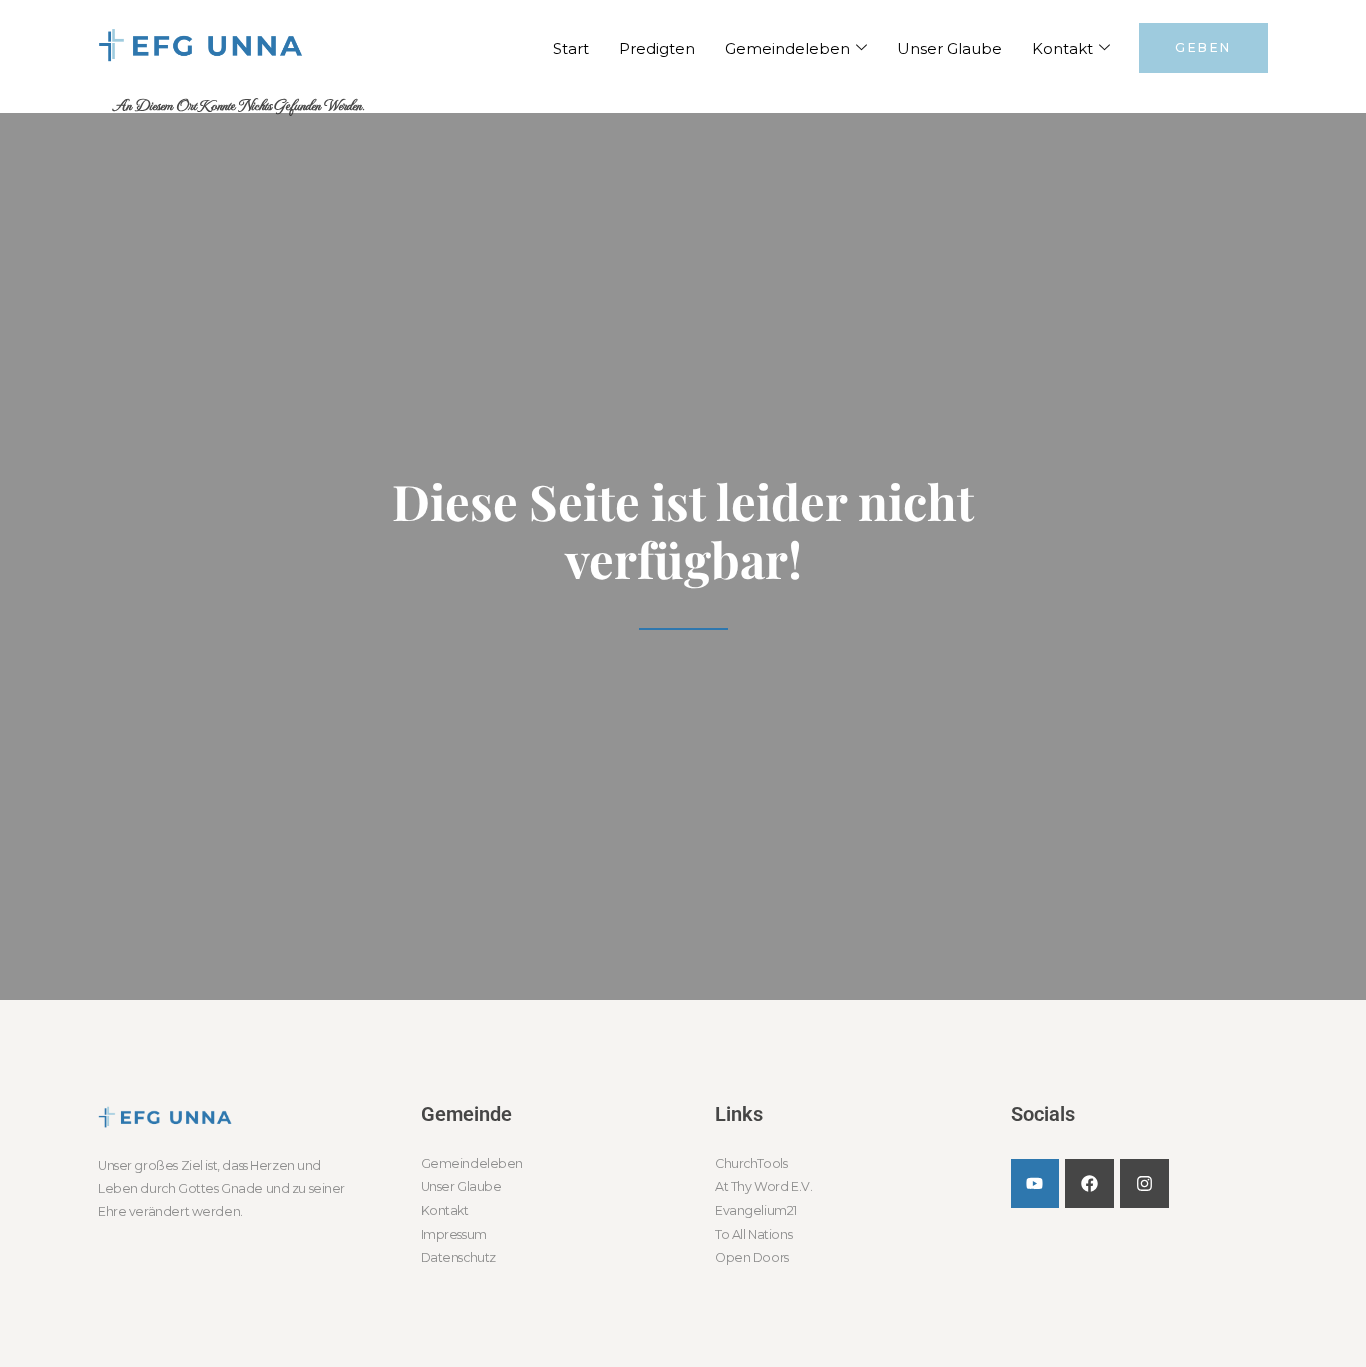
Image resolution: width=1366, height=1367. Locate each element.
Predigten (657, 48)
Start (571, 48)
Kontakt (1062, 48)
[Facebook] (1089, 1183)
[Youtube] (1035, 1183)
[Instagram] (1144, 1183)
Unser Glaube (949, 48)
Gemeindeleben (787, 48)
